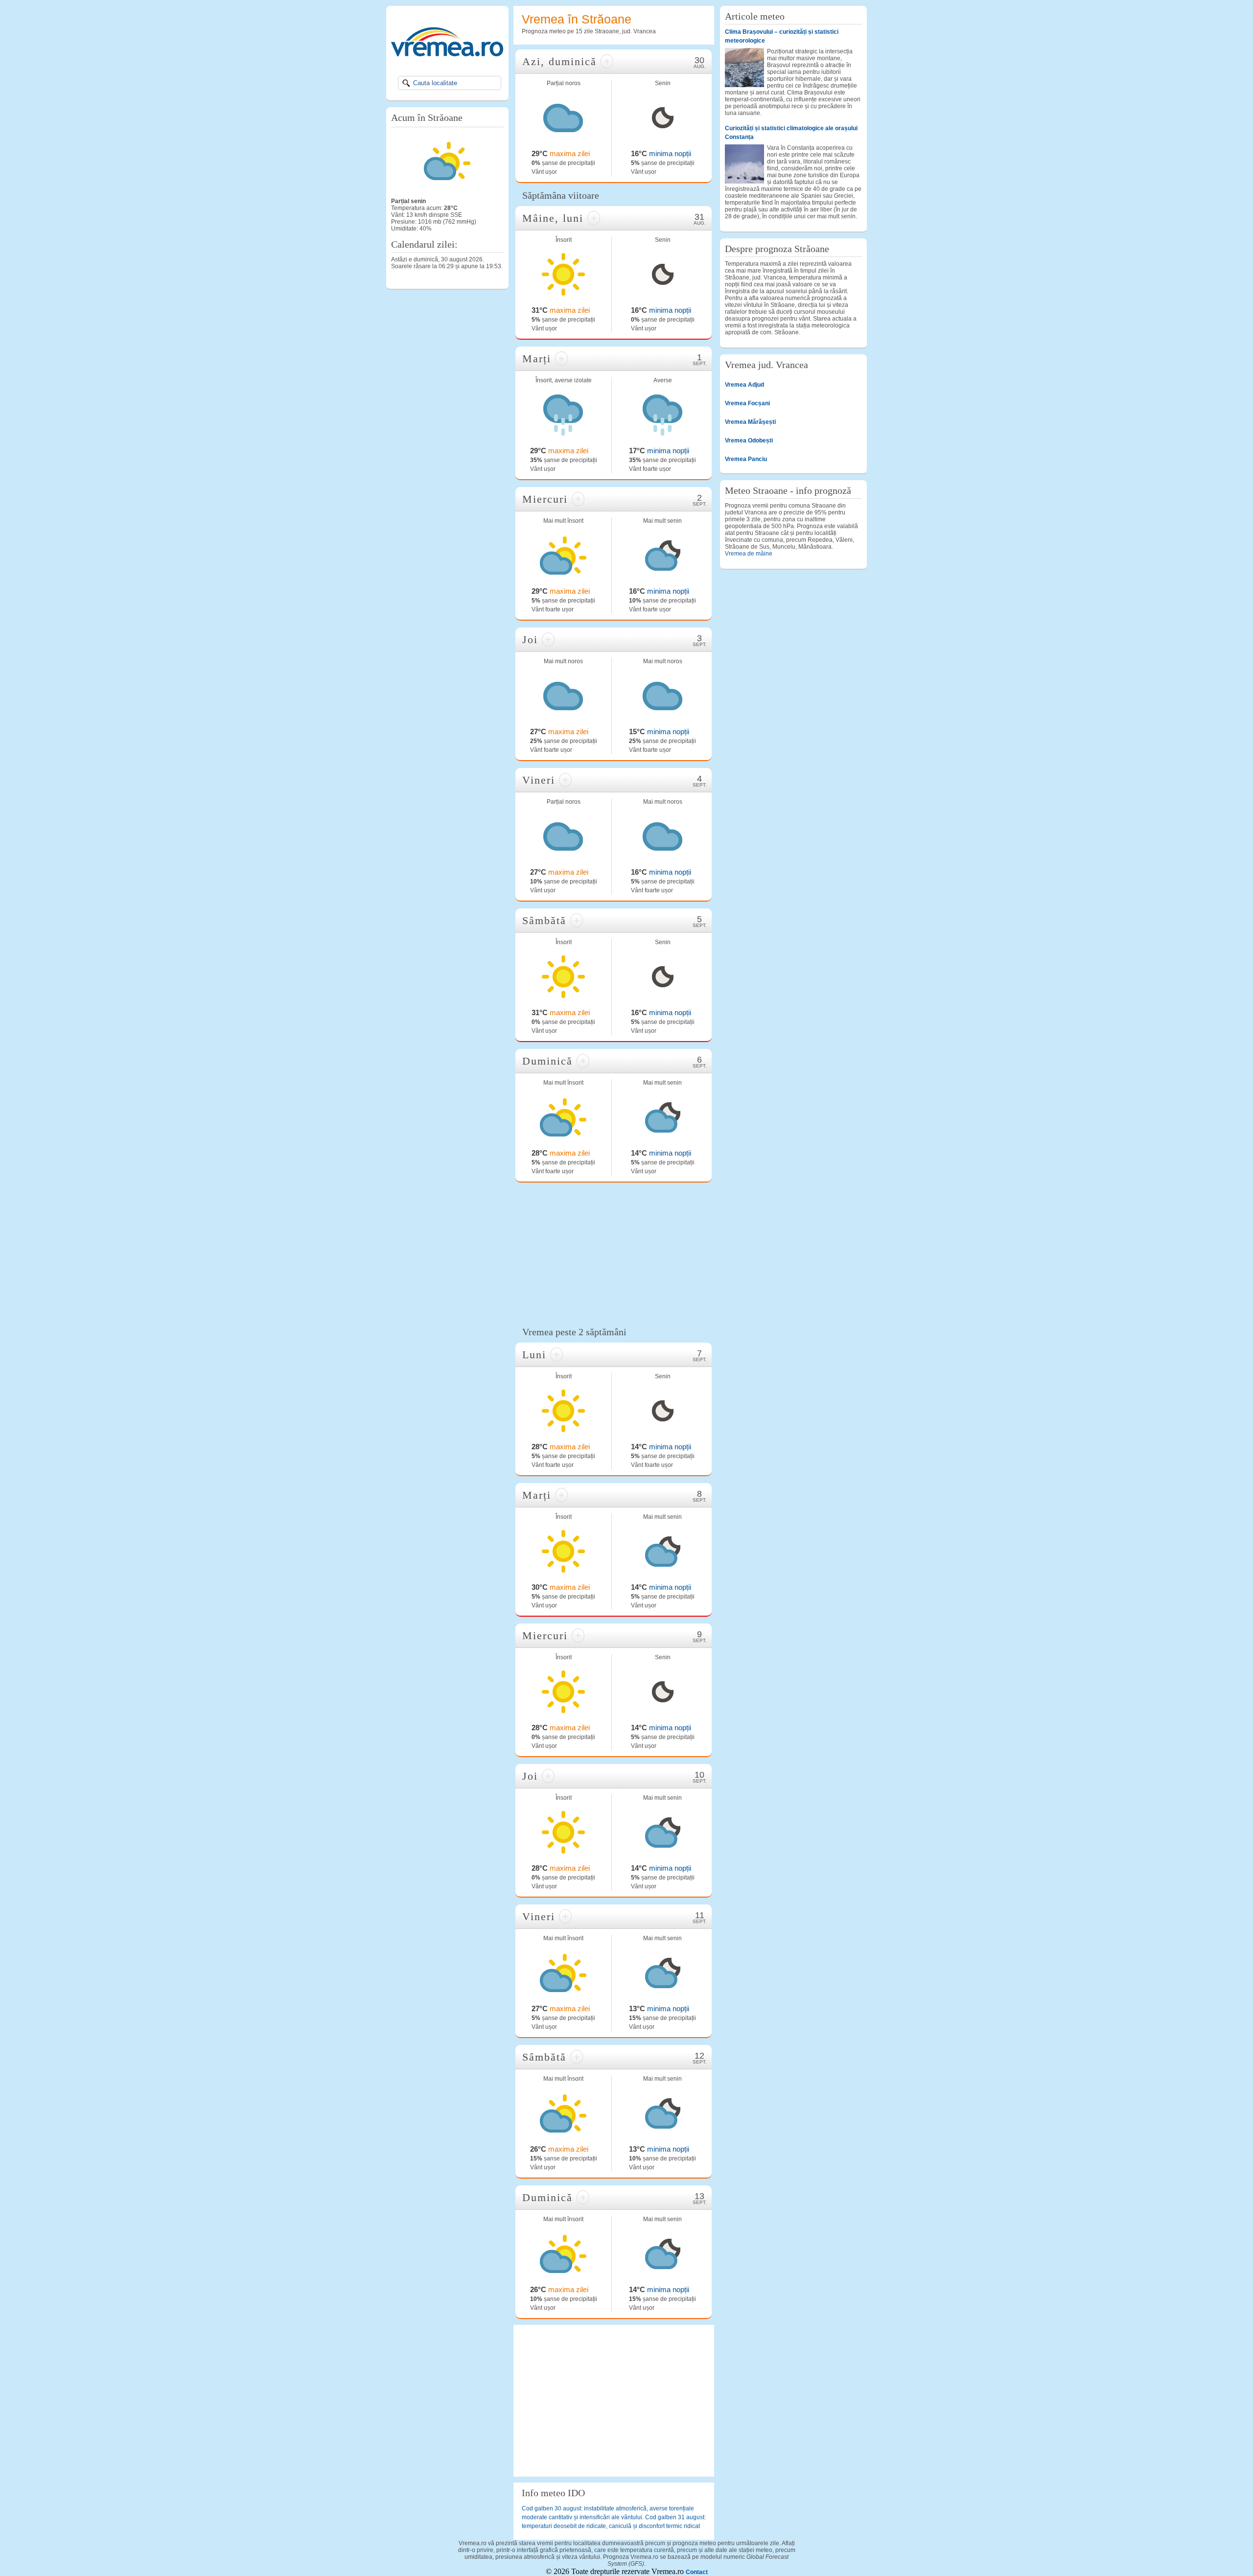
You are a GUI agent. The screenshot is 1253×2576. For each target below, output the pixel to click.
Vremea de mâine (749, 554)
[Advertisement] (614, 1253)
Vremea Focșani (747, 403)
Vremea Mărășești (750, 422)
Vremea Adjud (744, 385)
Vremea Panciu (746, 459)
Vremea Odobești (749, 441)
